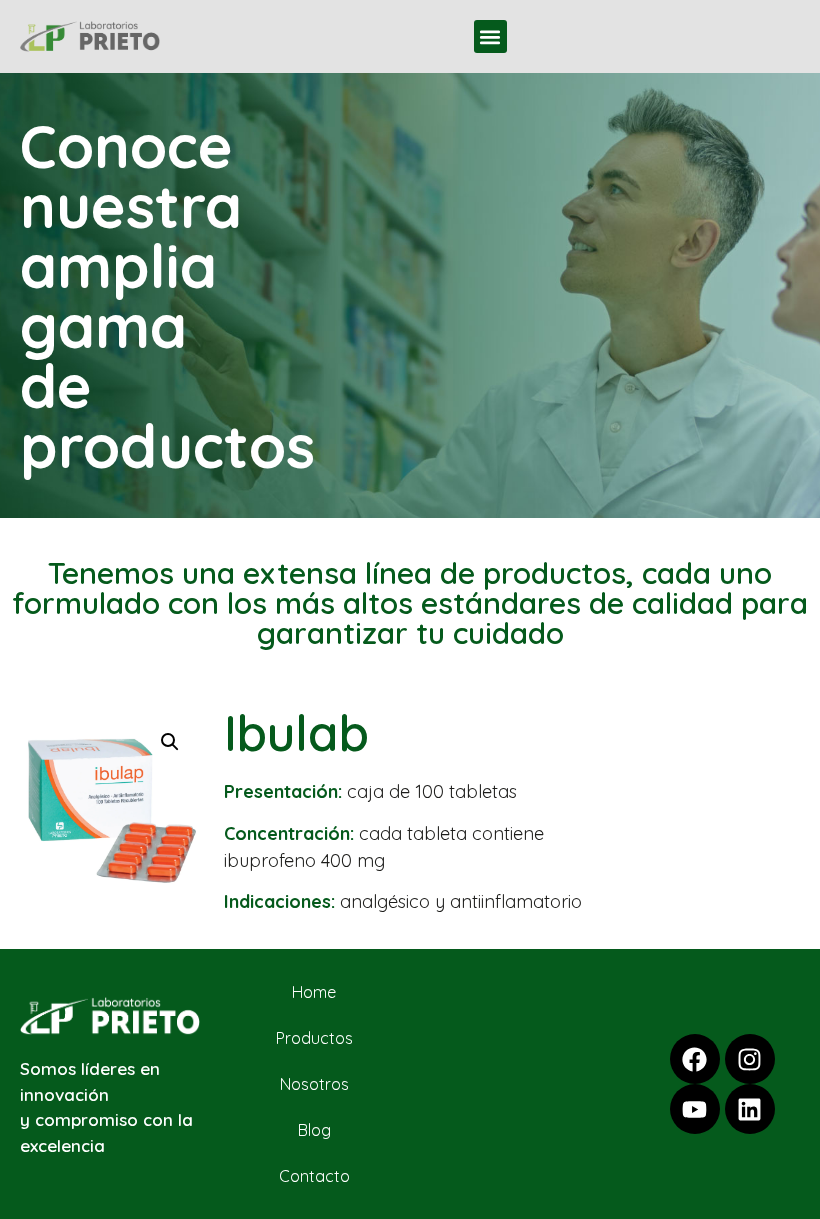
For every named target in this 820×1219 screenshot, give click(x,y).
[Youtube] (695, 1109)
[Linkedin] (750, 1109)
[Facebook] (695, 1059)
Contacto (314, 1176)
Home (314, 992)
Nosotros (314, 1084)
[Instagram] (750, 1059)
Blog (314, 1130)
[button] (490, 36)
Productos (314, 1038)
